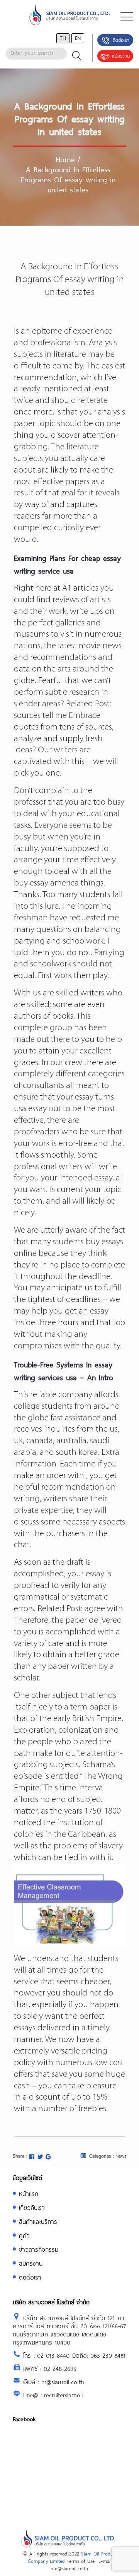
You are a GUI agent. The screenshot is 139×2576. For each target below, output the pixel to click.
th (63, 38)
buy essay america (46, 883)
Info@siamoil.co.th (69, 2568)
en (78, 38)
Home (65, 159)
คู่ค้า (24, 2235)
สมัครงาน (121, 56)
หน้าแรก (29, 2193)
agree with (104, 1609)
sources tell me (40, 716)
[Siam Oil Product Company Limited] (69, 17)
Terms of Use (81, 2561)
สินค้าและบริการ (38, 2221)
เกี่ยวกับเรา (32, 2207)
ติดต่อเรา (121, 40)
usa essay (30, 1109)
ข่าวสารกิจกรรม (39, 2249)
